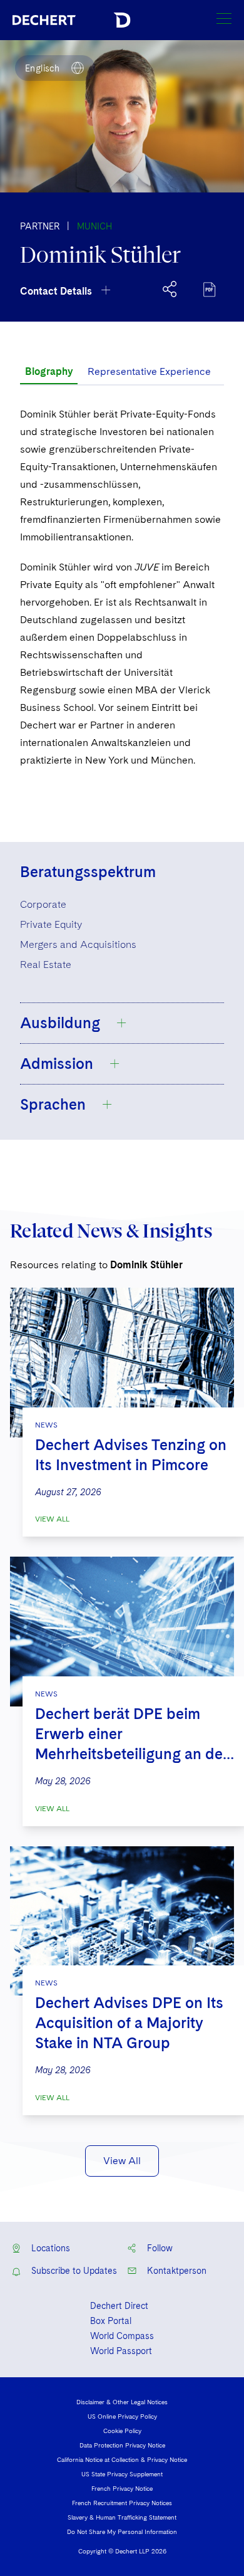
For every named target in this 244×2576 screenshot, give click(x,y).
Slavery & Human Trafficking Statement (122, 2517)
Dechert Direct (119, 2306)
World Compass (122, 2336)
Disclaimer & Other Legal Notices (122, 2402)
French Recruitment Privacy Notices (122, 2503)
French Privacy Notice (122, 2488)
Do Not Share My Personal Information (122, 2531)
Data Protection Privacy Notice (122, 2445)
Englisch (42, 68)
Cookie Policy (122, 2431)
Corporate (43, 904)
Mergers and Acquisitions (78, 944)
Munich (94, 226)
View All (52, 1519)
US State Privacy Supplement (122, 2474)
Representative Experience (149, 371)
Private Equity (51, 924)
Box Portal (111, 2321)
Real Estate (46, 965)
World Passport (121, 2351)
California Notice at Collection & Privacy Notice (122, 2459)
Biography (49, 371)
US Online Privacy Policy (122, 2416)
